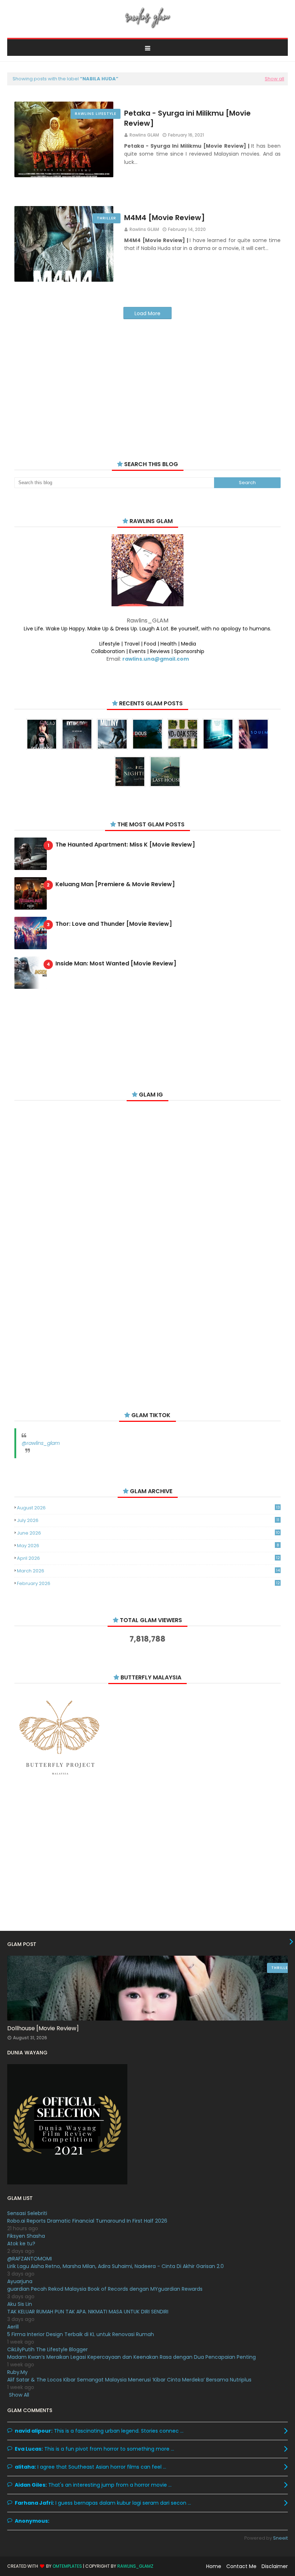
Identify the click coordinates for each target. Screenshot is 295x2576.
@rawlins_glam (41, 1443)
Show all (274, 79)
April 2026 (148, 1558)
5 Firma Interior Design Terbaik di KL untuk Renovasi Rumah (81, 2334)
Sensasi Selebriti (27, 2213)
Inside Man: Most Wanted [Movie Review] (116, 964)
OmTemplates (67, 2566)
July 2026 (148, 1520)
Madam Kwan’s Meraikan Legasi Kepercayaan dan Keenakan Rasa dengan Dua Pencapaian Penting (131, 2357)
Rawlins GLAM (144, 135)
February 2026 (148, 1583)
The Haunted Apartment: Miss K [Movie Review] (125, 845)
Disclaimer (275, 2566)
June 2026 (148, 1533)
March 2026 (148, 1571)
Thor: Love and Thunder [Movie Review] (114, 924)
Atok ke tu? (21, 2244)
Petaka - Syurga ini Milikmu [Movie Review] (187, 118)
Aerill (13, 2327)
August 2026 (148, 1508)
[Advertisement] (147, 381)
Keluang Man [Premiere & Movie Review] (115, 885)
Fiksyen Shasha (26, 2236)
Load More (147, 313)
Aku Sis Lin (20, 2304)
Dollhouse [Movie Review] (43, 2028)
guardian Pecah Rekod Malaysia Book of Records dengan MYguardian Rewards (105, 2289)
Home (214, 2566)
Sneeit (280, 2538)
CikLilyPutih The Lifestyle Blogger (47, 2349)
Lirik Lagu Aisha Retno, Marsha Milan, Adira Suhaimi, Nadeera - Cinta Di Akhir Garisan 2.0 (115, 2266)
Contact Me (241, 2566)
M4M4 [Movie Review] (165, 218)
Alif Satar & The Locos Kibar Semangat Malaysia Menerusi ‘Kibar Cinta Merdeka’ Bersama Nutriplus (129, 2380)
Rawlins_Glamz (135, 2566)
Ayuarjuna (20, 2281)
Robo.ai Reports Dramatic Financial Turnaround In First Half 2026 (87, 2221)
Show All (19, 2395)
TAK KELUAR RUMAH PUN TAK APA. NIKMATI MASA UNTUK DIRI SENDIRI (88, 2312)
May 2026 (148, 1546)
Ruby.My (17, 2372)
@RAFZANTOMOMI (29, 2259)
